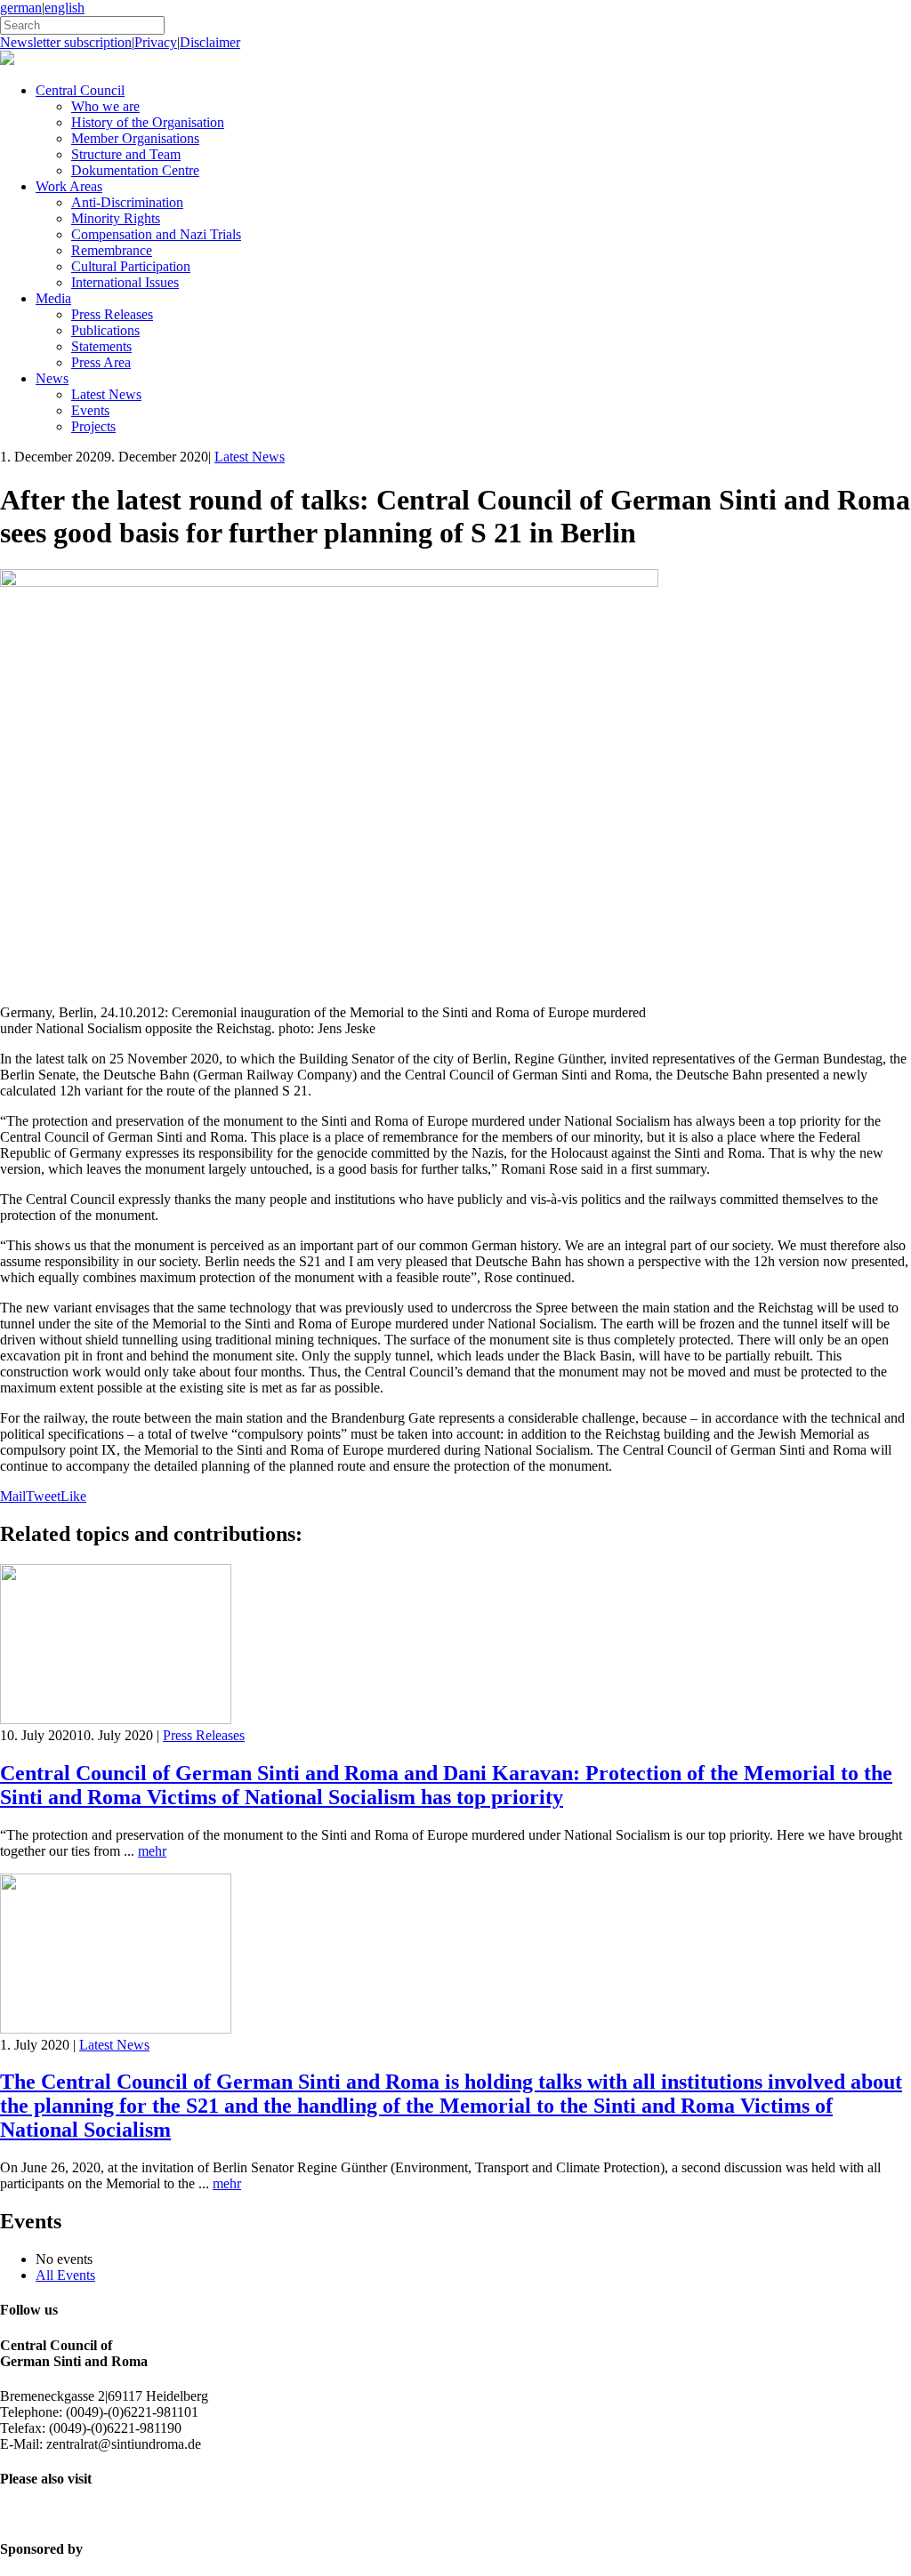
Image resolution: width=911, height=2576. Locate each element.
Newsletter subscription (66, 42)
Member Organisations (135, 138)
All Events (65, 2275)
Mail (13, 1496)
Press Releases (112, 314)
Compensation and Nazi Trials (156, 234)
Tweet (43, 1496)
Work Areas (69, 186)
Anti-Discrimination (127, 202)
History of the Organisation (148, 122)
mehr (152, 1851)
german (21, 8)
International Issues (125, 282)
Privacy (156, 42)
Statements (101, 346)
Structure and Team (126, 154)
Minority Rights (116, 218)
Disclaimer (210, 42)
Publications (105, 330)
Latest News (106, 394)
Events (90, 410)
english (64, 8)
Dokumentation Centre (135, 170)
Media (53, 298)
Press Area (101, 362)
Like (73, 1496)
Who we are (105, 106)
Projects (93, 426)
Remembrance (112, 250)
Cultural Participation (131, 266)
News (52, 378)
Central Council (80, 90)
